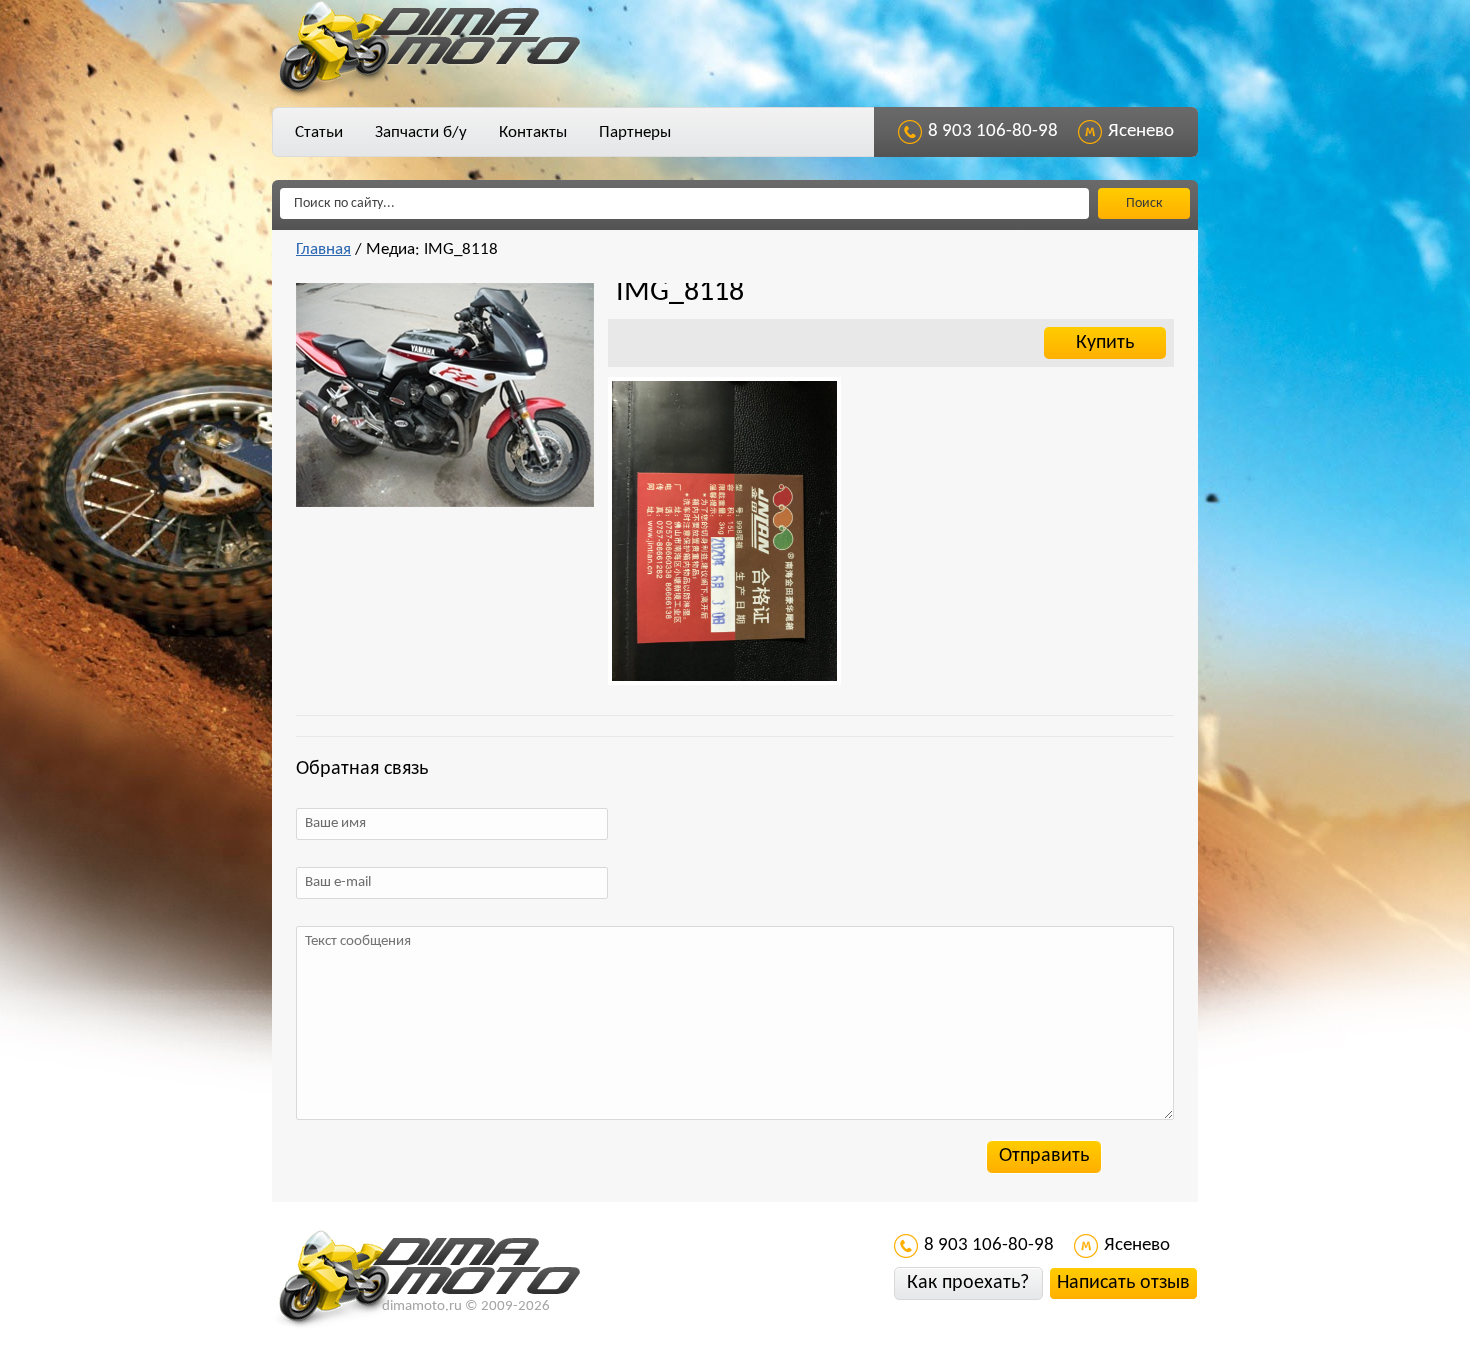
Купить (1105, 343)
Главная (323, 249)
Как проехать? (968, 1283)
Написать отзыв (1123, 1283)
